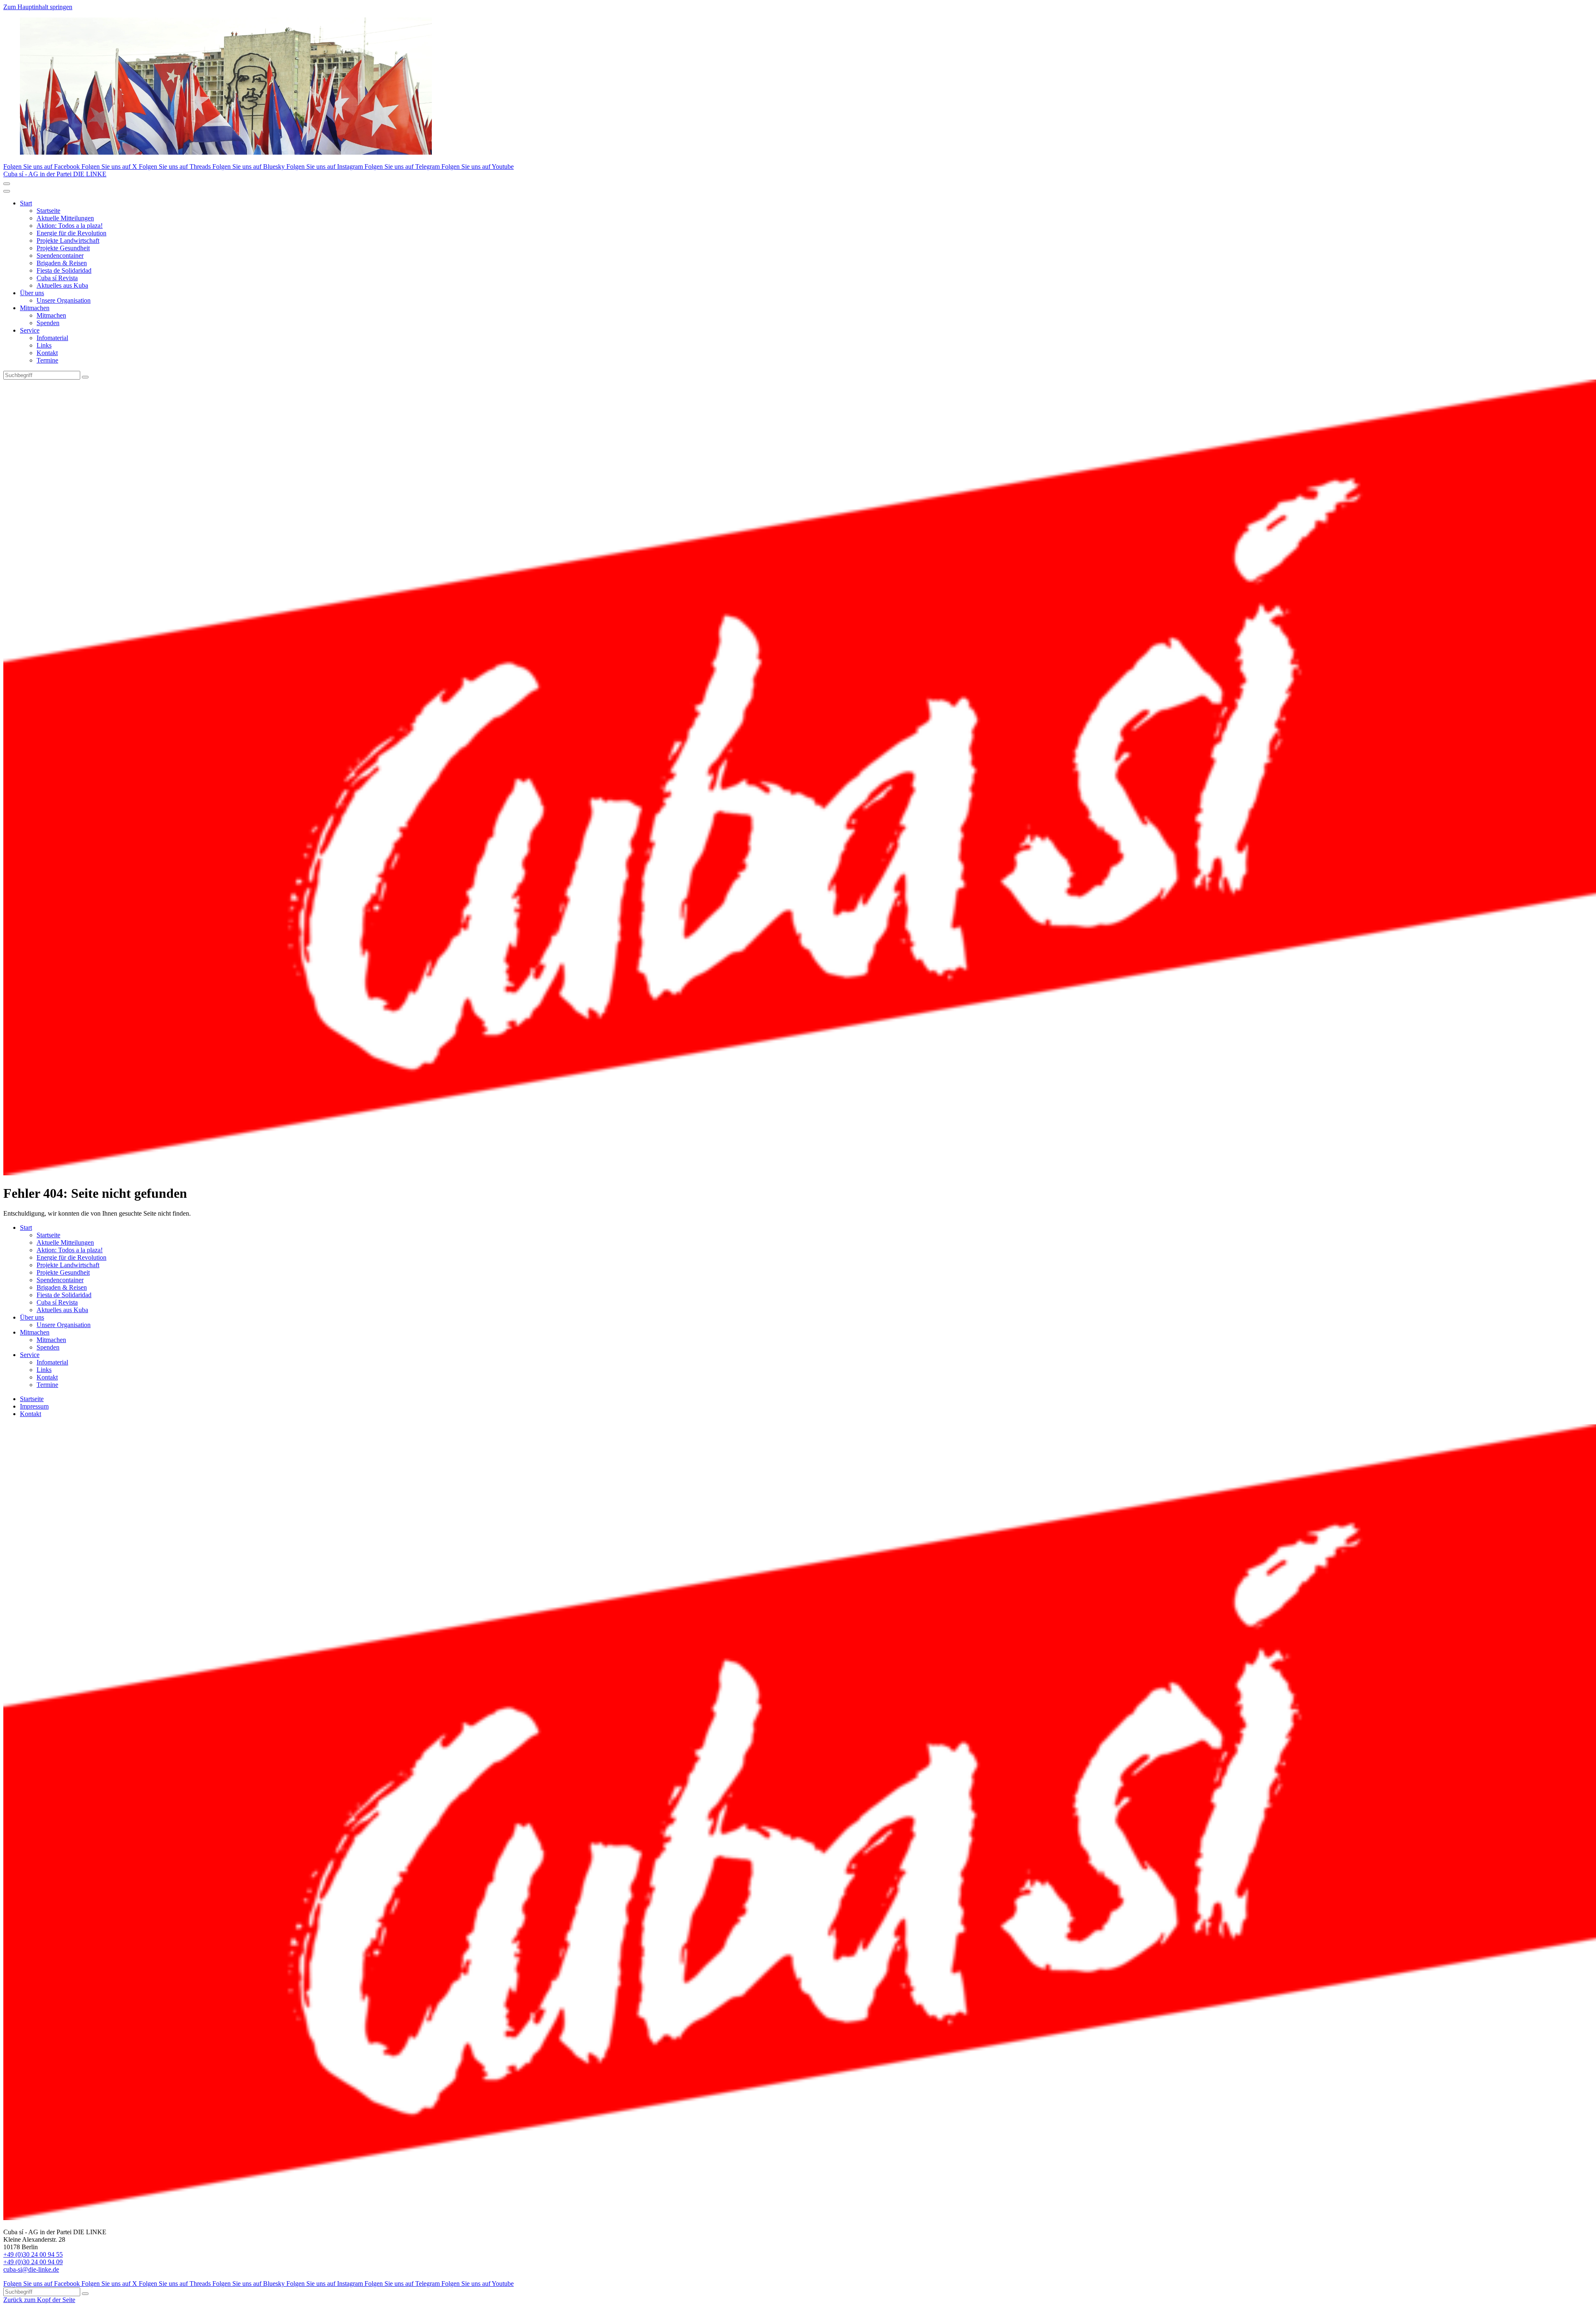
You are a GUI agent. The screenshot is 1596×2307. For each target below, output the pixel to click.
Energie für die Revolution (71, 233)
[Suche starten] (85, 377)
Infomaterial (52, 338)
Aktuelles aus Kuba (62, 285)
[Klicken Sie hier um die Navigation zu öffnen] (7, 191)
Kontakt (47, 353)
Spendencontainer (60, 255)
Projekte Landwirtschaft (68, 241)
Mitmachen (35, 308)
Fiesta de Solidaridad (64, 270)
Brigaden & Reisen (62, 263)
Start (26, 203)
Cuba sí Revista (57, 278)
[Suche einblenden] (7, 184)
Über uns (32, 293)
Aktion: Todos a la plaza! (70, 226)
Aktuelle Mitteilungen (65, 218)
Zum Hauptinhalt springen (38, 7)
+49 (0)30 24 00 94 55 (33, 2254)
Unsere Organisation (64, 300)
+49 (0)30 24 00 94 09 (33, 2262)
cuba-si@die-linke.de (31, 2269)
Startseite (48, 211)
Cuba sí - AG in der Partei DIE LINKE (55, 174)
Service (30, 330)
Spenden (48, 323)
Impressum (34, 1406)
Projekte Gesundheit (63, 248)
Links (44, 345)
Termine (47, 360)
